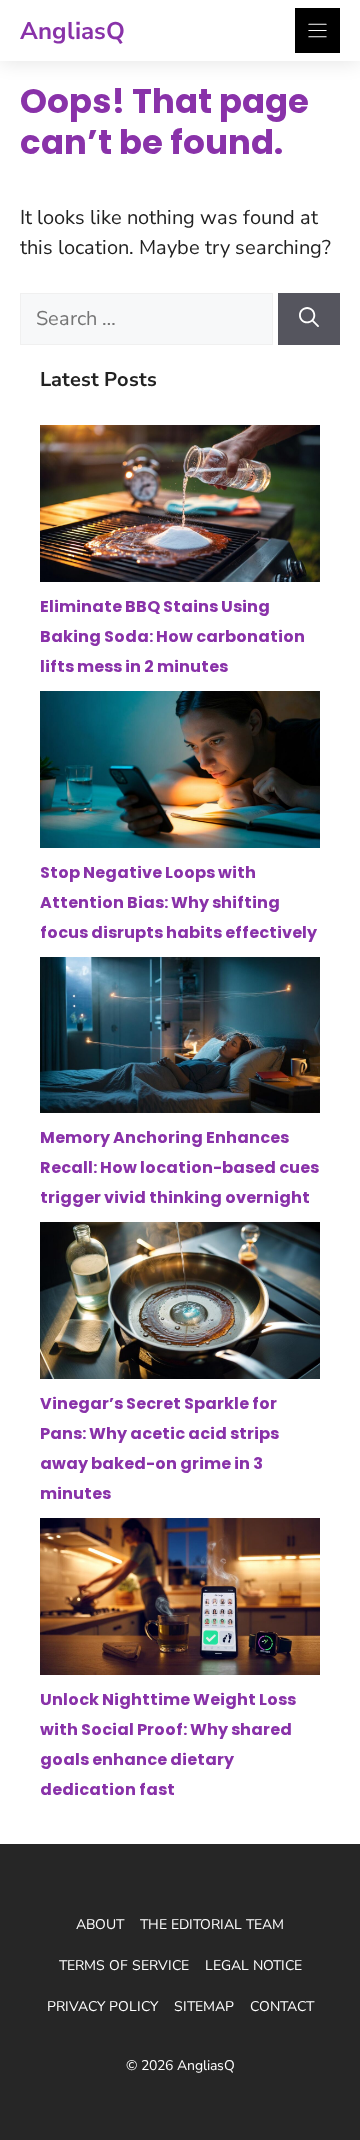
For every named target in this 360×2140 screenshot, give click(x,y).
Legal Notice (253, 1965)
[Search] (309, 319)
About (100, 1924)
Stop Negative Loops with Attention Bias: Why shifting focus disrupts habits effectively (178, 902)
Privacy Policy (102, 2006)
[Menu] (317, 30)
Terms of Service (124, 1965)
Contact (282, 2006)
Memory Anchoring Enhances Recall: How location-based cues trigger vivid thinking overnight (179, 1167)
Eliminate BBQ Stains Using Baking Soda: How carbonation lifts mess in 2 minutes (172, 636)
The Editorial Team (212, 1924)
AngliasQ (72, 31)
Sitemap (204, 2006)
